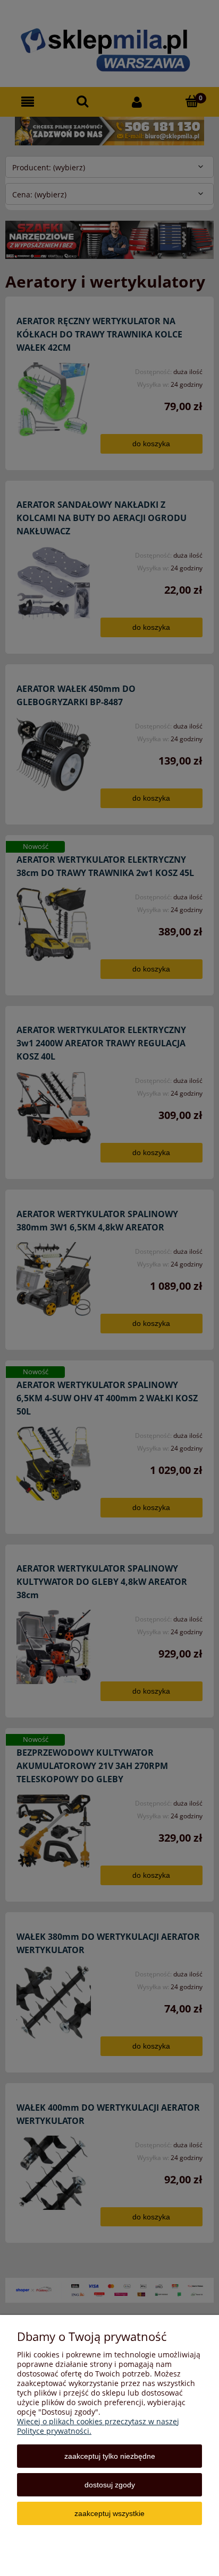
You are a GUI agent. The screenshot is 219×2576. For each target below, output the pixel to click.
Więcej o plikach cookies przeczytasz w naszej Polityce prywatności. (98, 2426)
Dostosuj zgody (110, 2485)
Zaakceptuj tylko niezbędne (110, 2456)
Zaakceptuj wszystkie (109, 2513)
